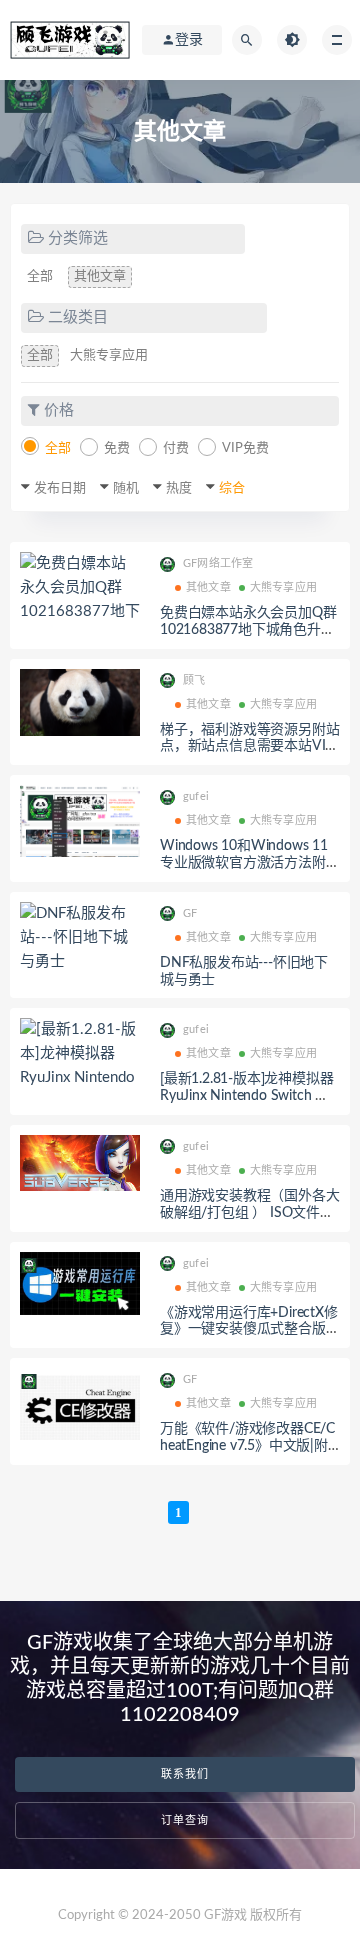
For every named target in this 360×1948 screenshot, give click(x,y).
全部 (40, 276)
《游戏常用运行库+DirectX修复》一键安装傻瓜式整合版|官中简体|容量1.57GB (249, 1330)
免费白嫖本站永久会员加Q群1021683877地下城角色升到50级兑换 (248, 630)
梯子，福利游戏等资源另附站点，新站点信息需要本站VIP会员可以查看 (249, 747)
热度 (179, 488)
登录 (189, 40)
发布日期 (60, 488)
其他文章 (100, 276)
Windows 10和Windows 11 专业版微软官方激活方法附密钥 (249, 863)
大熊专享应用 (109, 355)
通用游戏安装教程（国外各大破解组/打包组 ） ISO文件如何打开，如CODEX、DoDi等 (249, 1213)
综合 (232, 488)
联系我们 (185, 1774)
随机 (126, 488)
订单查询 (185, 1820)
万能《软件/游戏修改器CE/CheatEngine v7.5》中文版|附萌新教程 (247, 1446)
